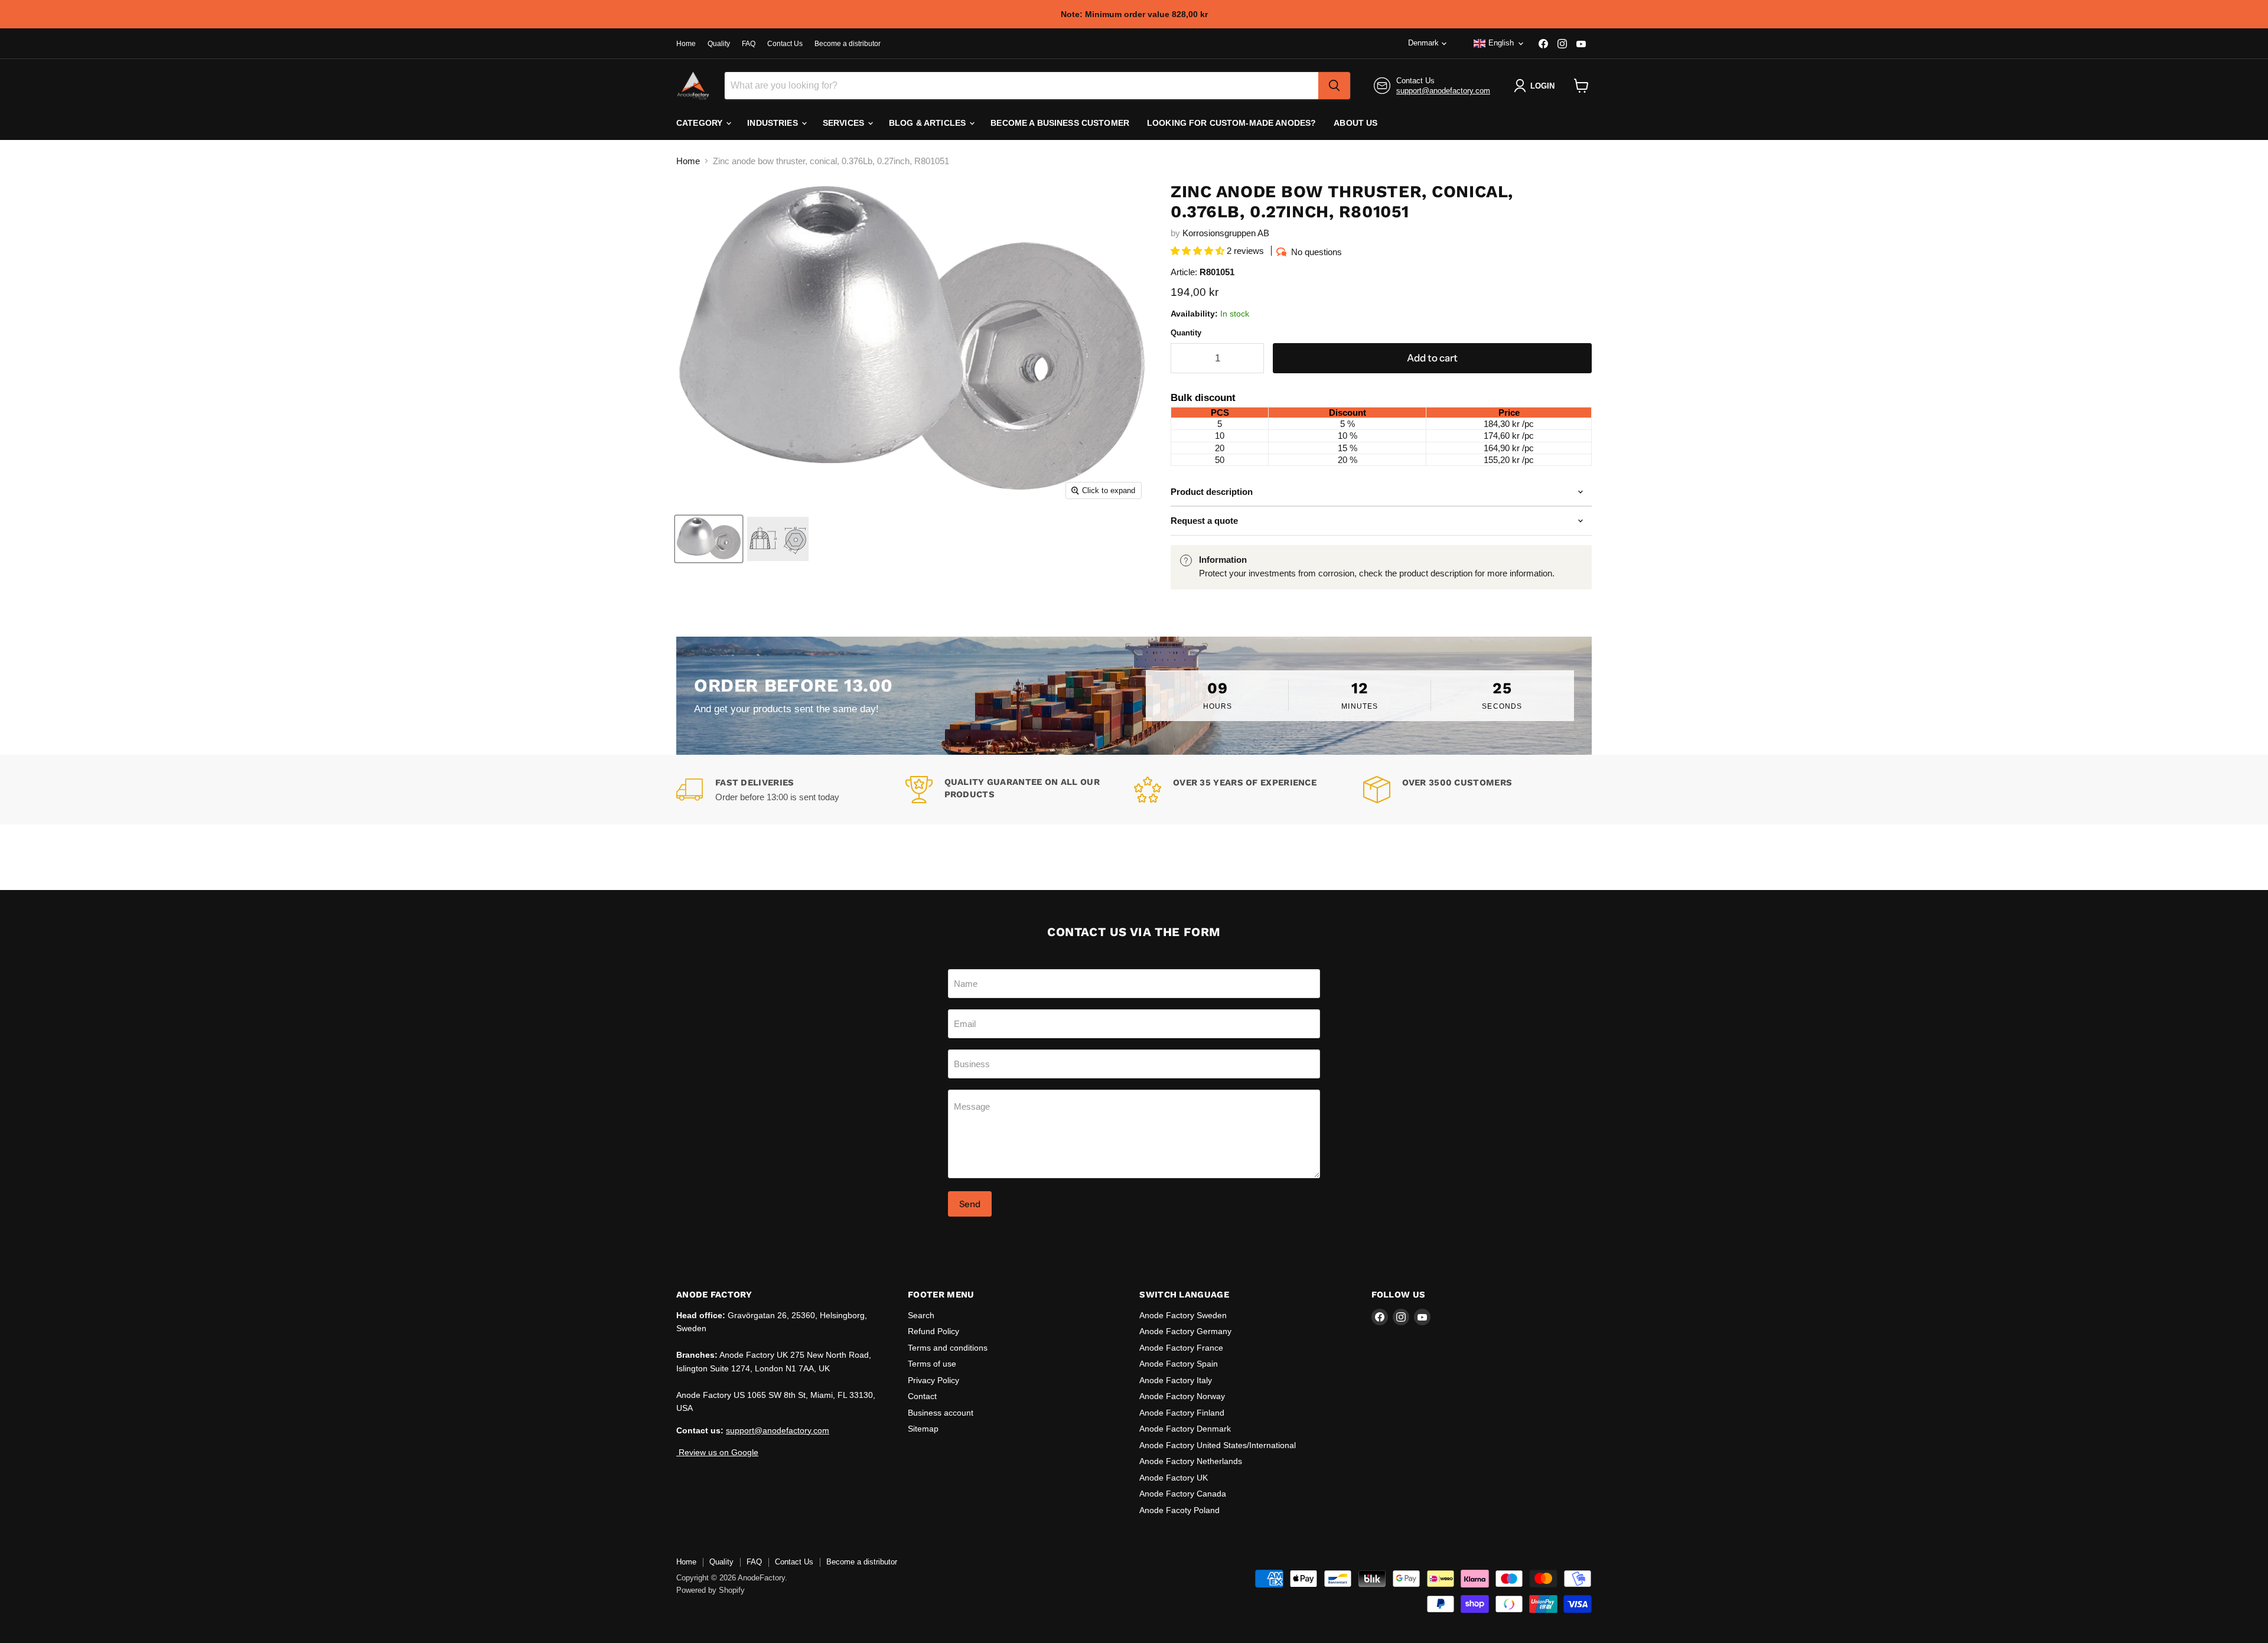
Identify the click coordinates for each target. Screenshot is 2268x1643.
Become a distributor (848, 44)
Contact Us (785, 44)
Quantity (1186, 333)
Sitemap (923, 1429)
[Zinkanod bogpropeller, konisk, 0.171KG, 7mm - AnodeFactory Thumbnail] (709, 539)
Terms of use (932, 1364)
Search (921, 1315)
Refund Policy (933, 1331)
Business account (941, 1413)
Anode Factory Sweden (1183, 1315)
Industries (774, 123)
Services (845, 123)
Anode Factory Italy (1176, 1380)
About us (1355, 123)
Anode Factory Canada (1183, 1494)
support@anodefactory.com (1443, 91)
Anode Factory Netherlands (1191, 1461)
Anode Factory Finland (1182, 1413)
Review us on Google (717, 1452)
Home (686, 44)
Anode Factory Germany (1185, 1331)
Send (970, 1204)
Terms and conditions (948, 1348)
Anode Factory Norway (1182, 1396)
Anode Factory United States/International (1218, 1445)
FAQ (749, 44)
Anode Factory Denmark (1185, 1429)
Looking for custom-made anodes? (1231, 123)
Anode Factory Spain (1179, 1364)
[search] (1334, 86)
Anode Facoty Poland (1179, 1510)
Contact (922, 1396)
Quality (719, 44)
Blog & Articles (928, 123)
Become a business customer (1060, 123)
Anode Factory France (1181, 1348)
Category (700, 123)
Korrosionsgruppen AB (1226, 233)
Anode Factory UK (1174, 1478)
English (1501, 43)
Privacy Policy (933, 1380)
